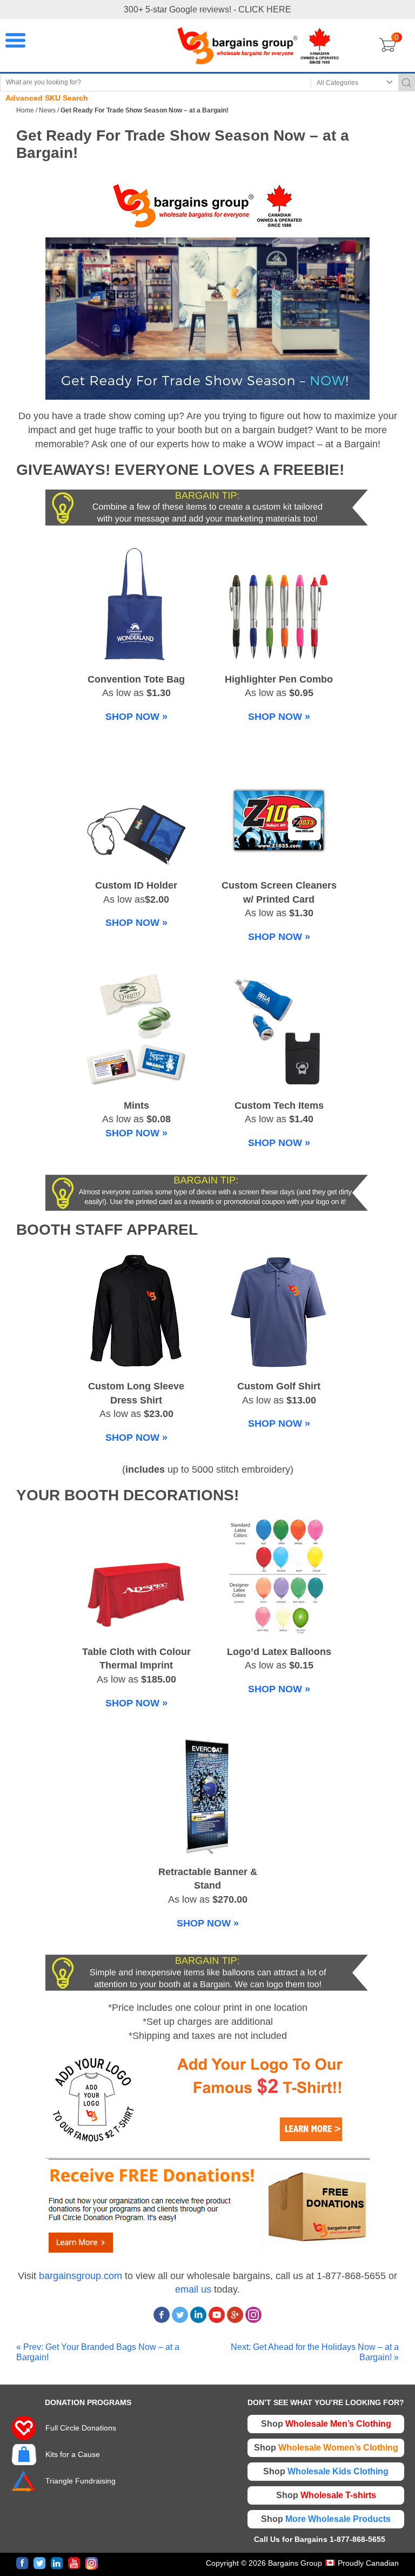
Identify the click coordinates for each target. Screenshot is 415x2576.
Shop (326, 2424)
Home (25, 110)
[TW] (40, 2563)
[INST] (92, 2563)
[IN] (57, 2563)
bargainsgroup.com (81, 2276)
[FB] (22, 2563)
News (47, 110)
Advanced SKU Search (47, 98)
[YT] (74, 2563)
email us (193, 2289)
